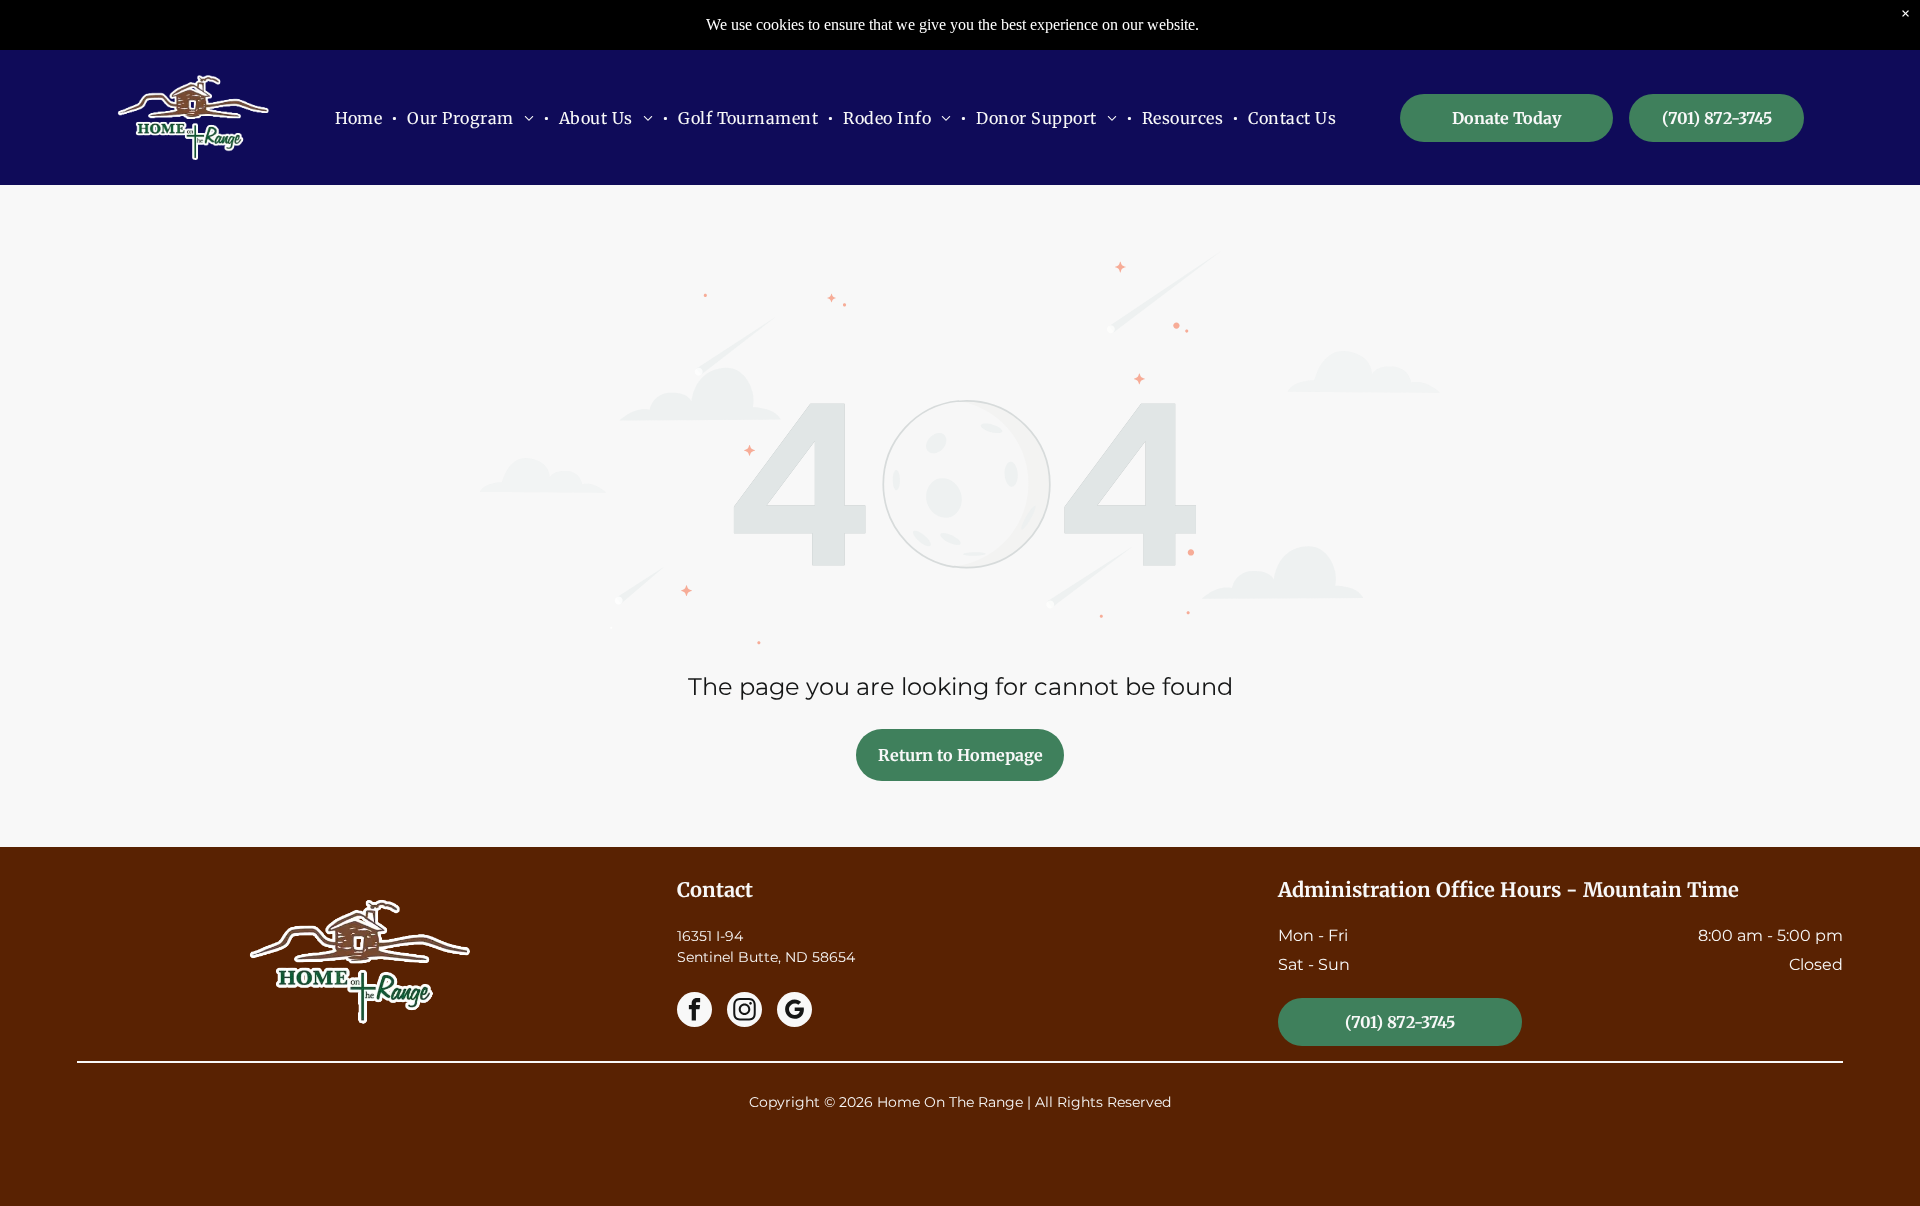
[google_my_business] (794, 1012)
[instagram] (744, 1012)
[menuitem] (361, 117)
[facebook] (694, 1012)
